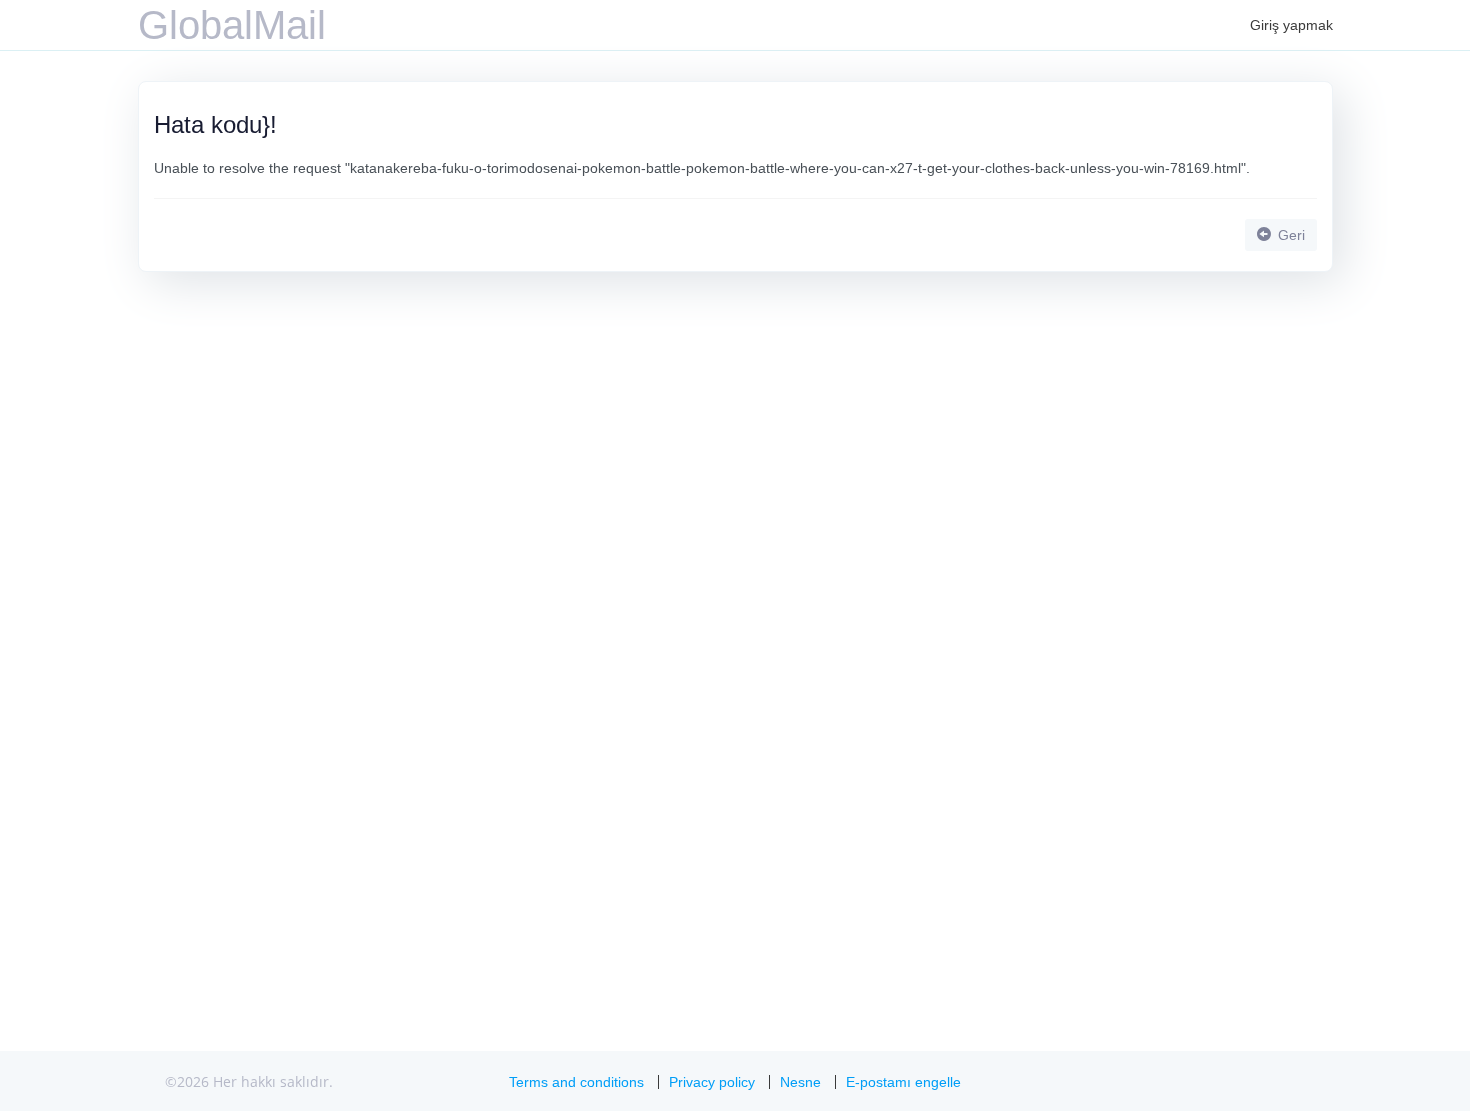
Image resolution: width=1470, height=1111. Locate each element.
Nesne (800, 1082)
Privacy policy (712, 1082)
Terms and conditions (576, 1082)
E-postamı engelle (903, 1082)
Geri (1289, 235)
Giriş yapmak (1291, 25)
